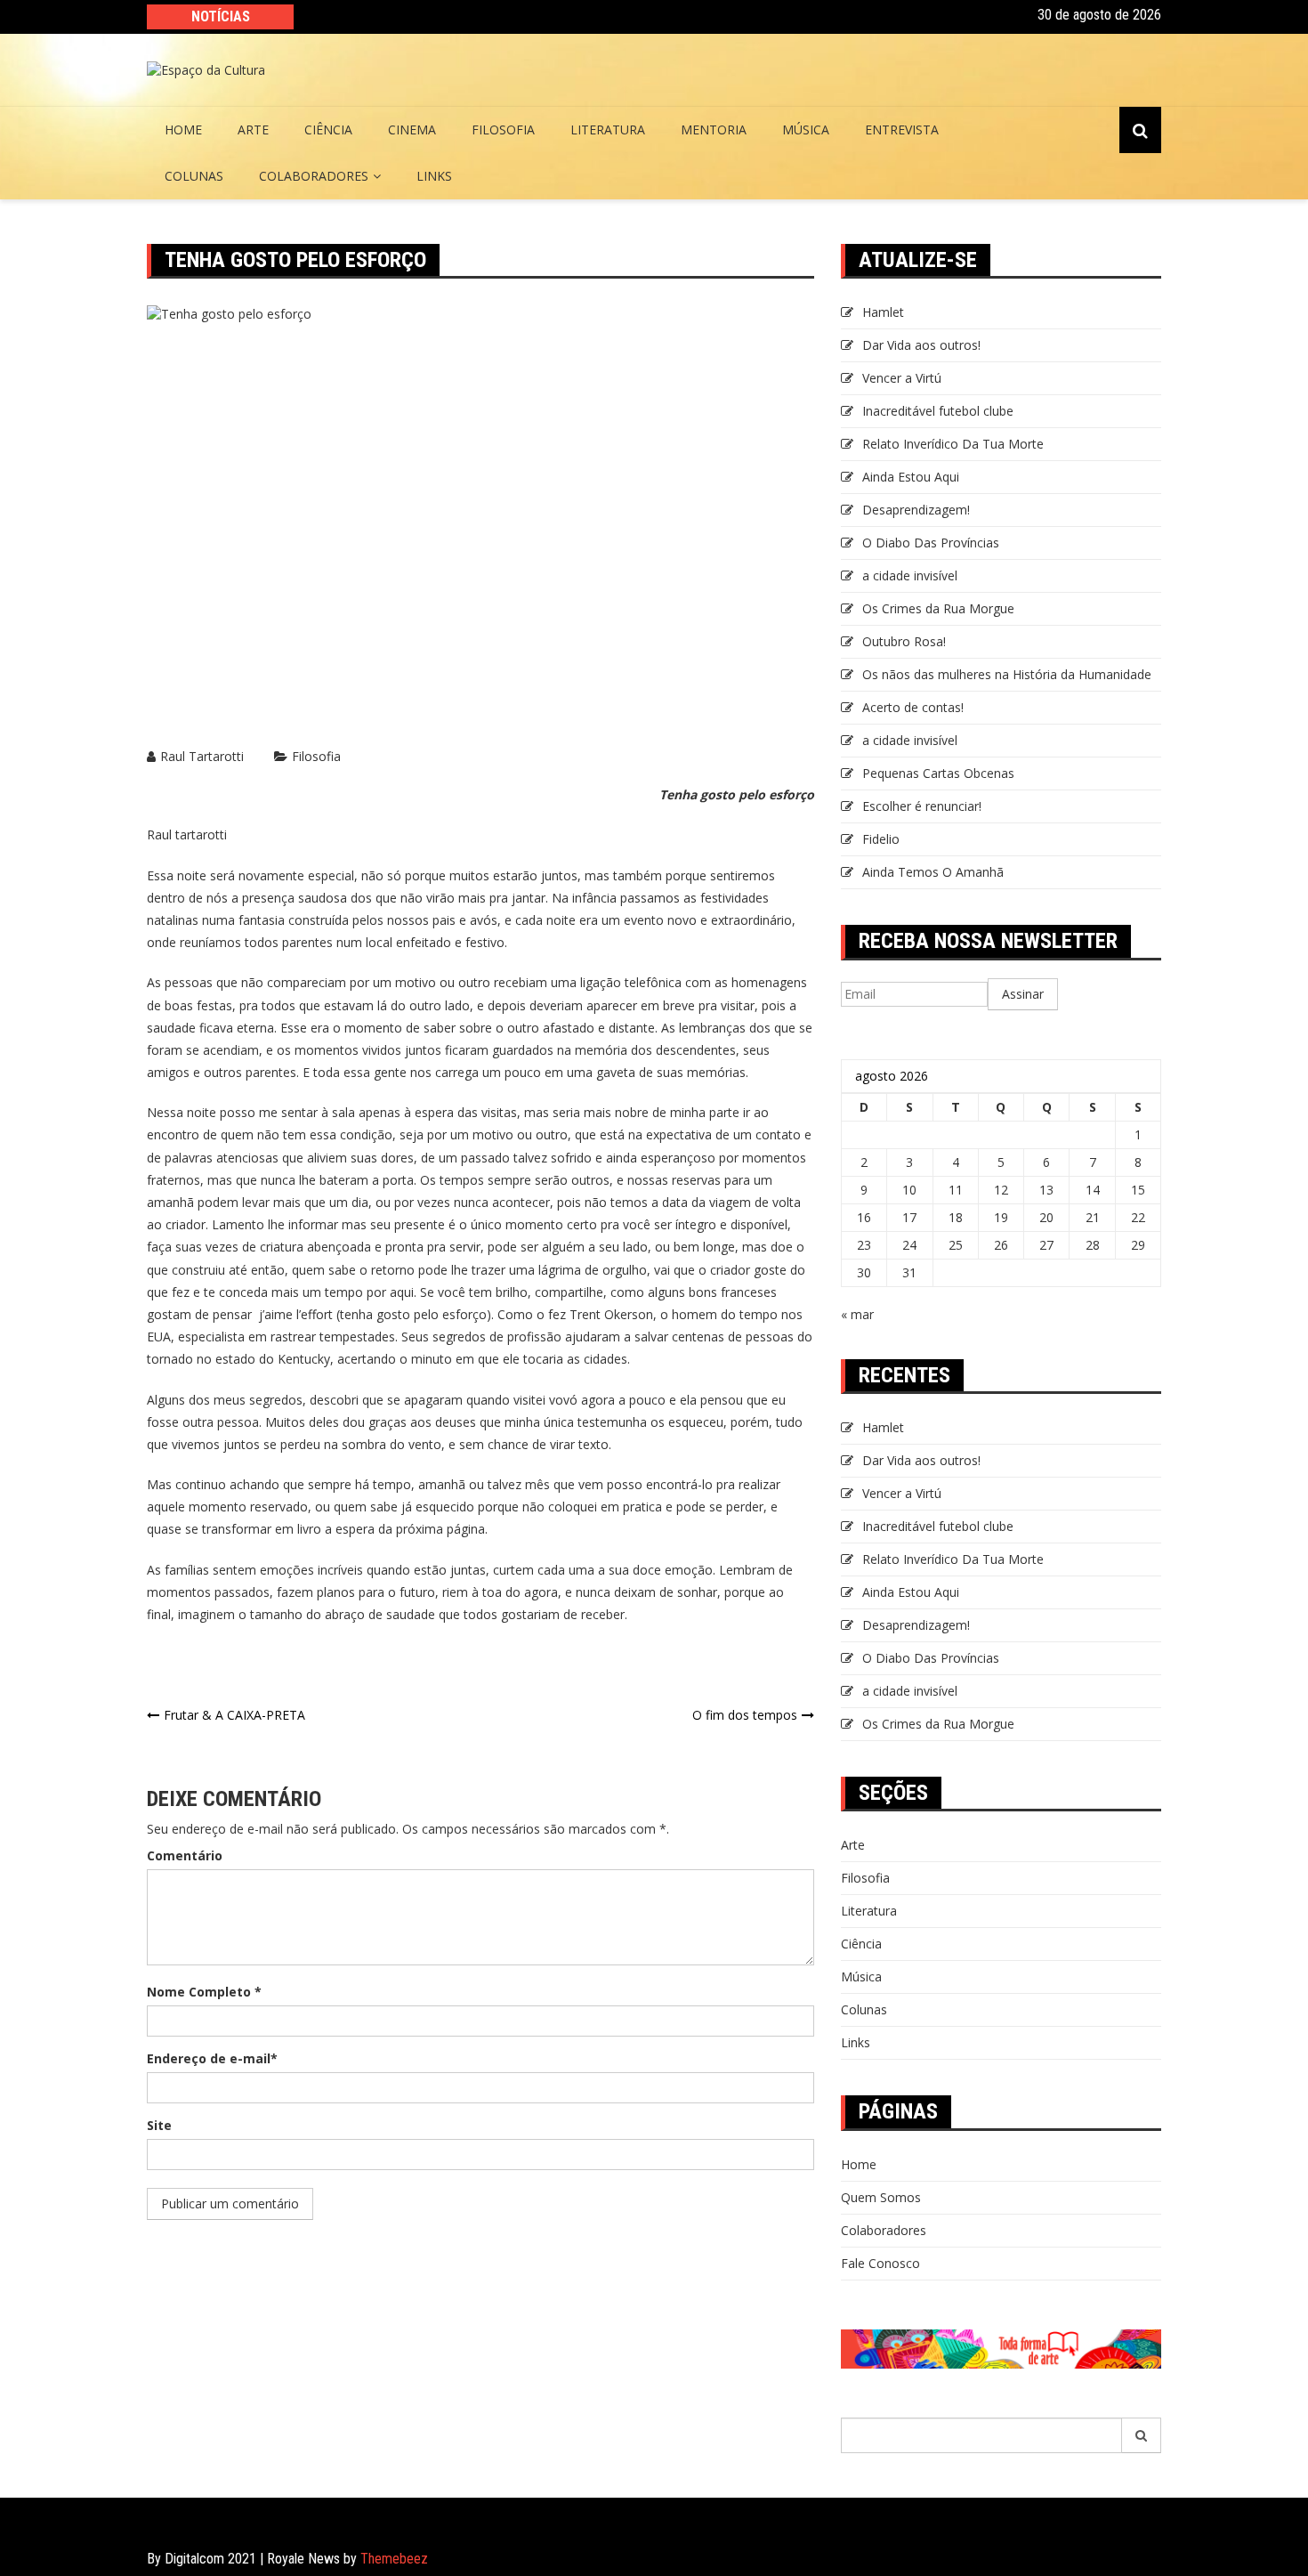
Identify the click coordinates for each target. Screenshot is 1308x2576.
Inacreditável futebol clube (938, 411)
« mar (857, 1314)
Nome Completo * (204, 1992)
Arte (253, 130)
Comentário (185, 1855)
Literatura (608, 130)
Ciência (328, 130)
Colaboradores (314, 176)
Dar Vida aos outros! (921, 345)
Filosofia (503, 130)
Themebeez (394, 2559)
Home (183, 130)
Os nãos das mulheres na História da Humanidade (1009, 674)
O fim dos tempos (745, 1715)
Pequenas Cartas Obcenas (938, 773)
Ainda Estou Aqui (911, 477)
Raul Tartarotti (202, 756)
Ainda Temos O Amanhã (933, 872)
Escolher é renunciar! (922, 806)
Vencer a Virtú (902, 378)
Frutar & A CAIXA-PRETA (234, 1715)
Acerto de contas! (913, 707)
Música (806, 130)
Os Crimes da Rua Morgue (938, 608)
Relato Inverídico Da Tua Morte (953, 444)
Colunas (194, 176)
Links (434, 176)
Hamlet (883, 312)
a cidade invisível (910, 575)
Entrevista (902, 130)
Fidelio (881, 839)
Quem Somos (881, 2197)
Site (159, 2125)
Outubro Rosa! (904, 641)
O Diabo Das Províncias (931, 543)
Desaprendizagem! (916, 510)
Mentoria (714, 130)
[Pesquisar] (1142, 2435)
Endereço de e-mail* (212, 2058)
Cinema (412, 130)
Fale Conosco (880, 2263)
